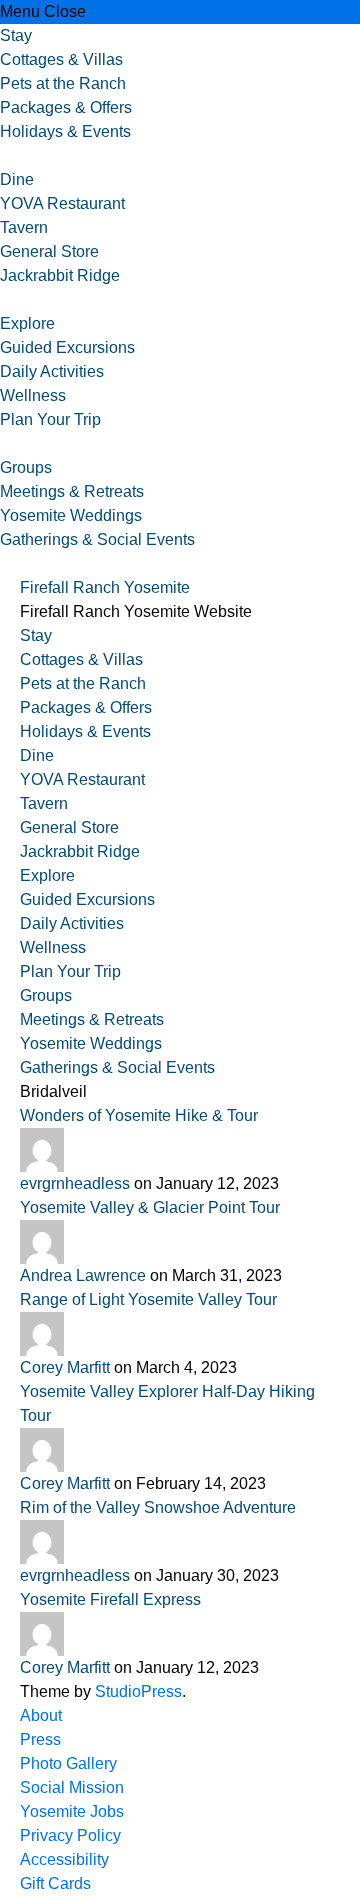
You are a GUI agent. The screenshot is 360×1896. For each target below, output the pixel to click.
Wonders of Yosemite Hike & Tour (139, 1115)
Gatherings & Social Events (97, 539)
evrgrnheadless (77, 1183)
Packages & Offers (66, 107)
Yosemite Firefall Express (110, 1599)
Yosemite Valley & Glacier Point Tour (150, 1207)
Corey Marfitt (67, 1367)
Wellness (33, 395)
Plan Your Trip (50, 419)
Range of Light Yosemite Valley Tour (148, 1299)
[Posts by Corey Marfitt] (180, 1334)
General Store (49, 251)
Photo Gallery (68, 1763)
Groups (26, 467)
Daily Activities (52, 371)
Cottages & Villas (61, 59)
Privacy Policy (70, 1835)
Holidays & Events (65, 131)
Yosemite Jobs (72, 1811)
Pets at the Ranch (63, 83)
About (41, 1715)
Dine (17, 179)
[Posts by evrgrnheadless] (180, 1150)
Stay (16, 35)
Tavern (24, 227)
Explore (27, 323)
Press (40, 1739)
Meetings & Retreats (72, 491)
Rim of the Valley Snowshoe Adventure (158, 1507)
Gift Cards (55, 1883)
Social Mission (72, 1787)
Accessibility (64, 1859)
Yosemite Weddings (71, 515)
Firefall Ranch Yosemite (105, 587)
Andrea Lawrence (85, 1275)
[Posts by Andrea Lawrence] (180, 1242)
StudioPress (138, 1691)
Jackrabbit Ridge (60, 275)
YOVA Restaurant (62, 203)
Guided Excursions (67, 347)
